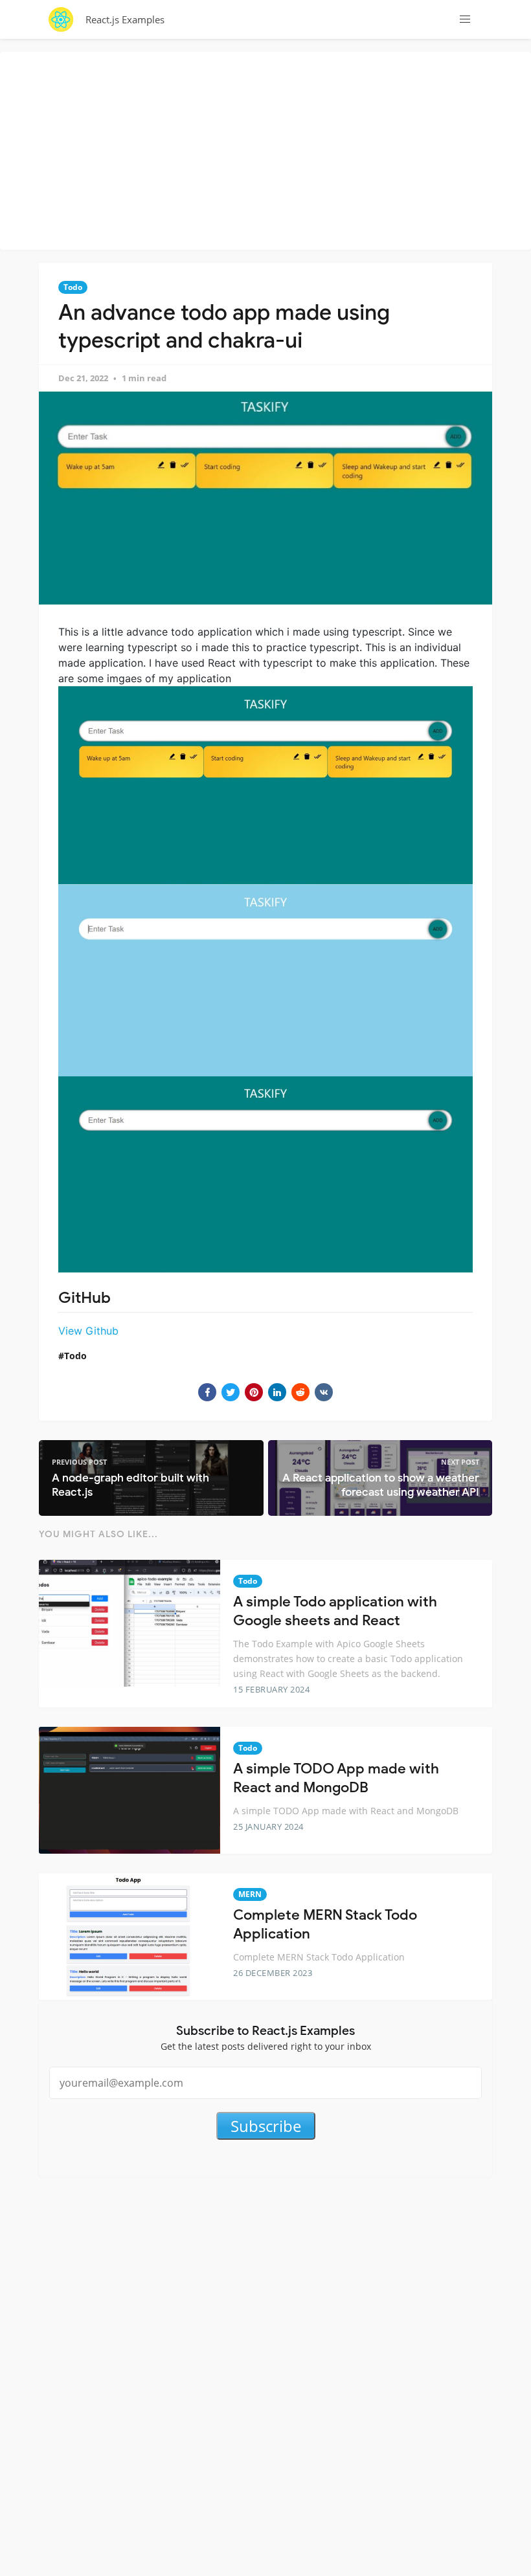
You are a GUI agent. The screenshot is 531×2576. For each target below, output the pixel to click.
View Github (88, 1331)
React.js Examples (125, 19)
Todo (73, 287)
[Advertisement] (269, 149)
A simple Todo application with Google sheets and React (335, 1611)
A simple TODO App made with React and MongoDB (336, 1778)
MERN (250, 1894)
